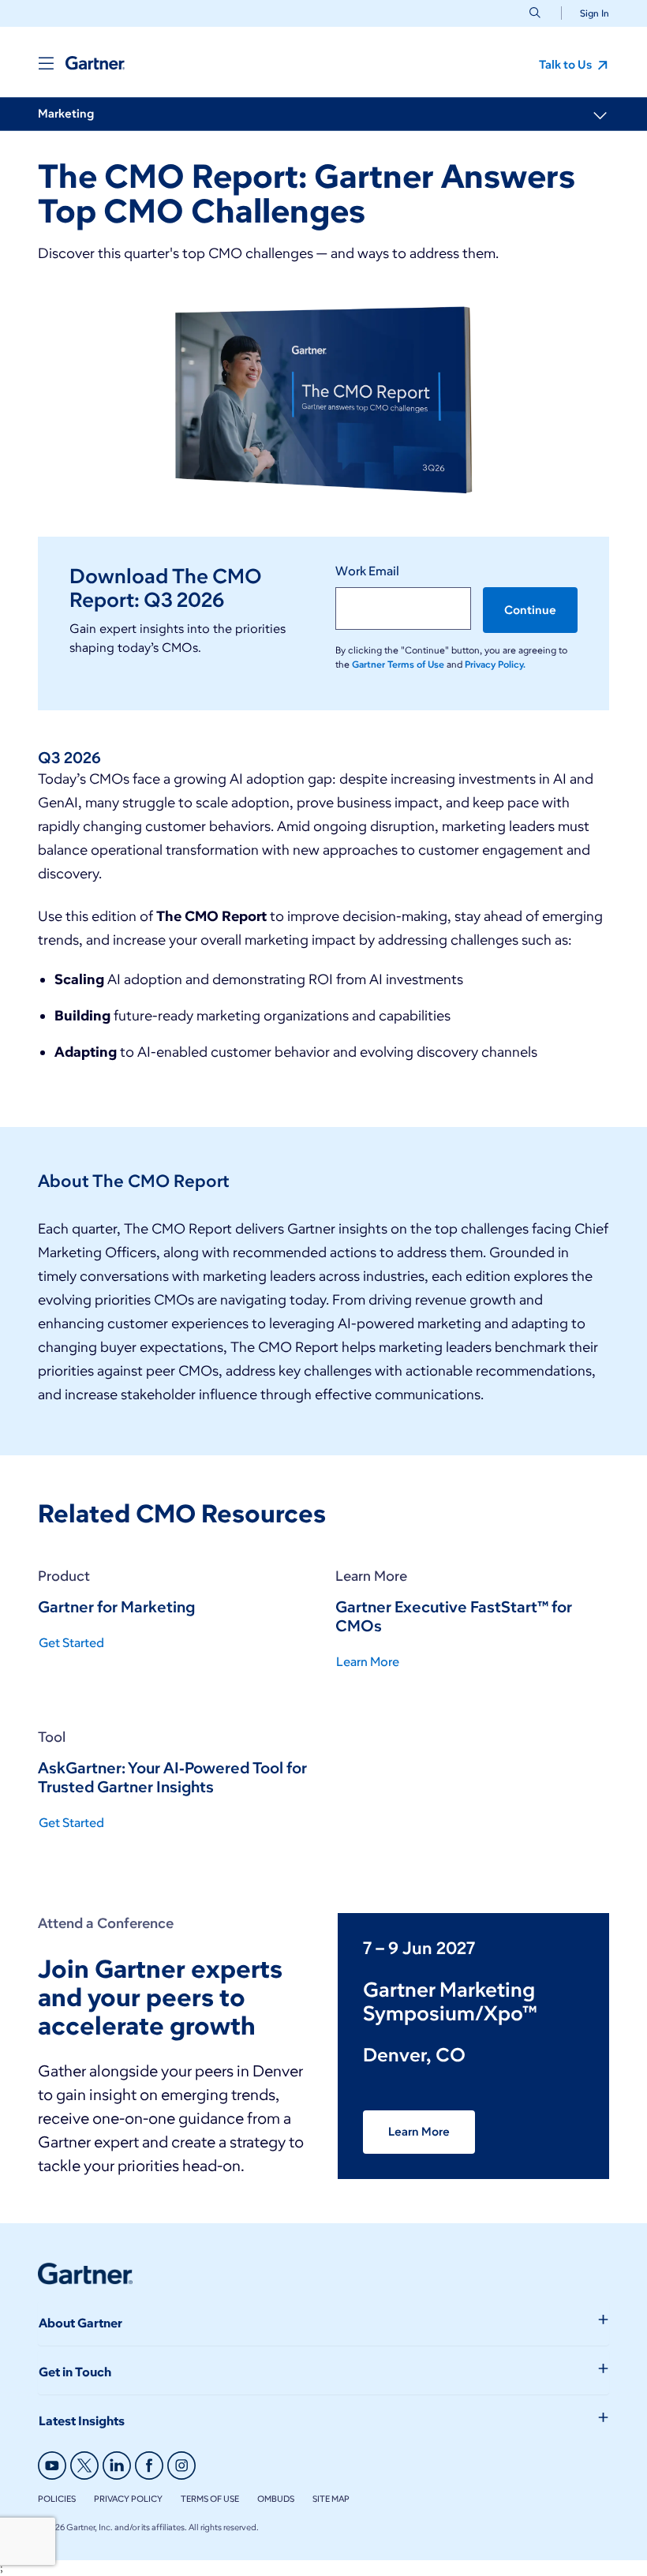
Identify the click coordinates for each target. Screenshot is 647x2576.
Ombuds (276, 2499)
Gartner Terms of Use (399, 664)
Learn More (419, 2132)
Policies (57, 2499)
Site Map (331, 2499)
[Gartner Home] (95, 63)
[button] (588, 13)
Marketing (66, 114)
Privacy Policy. (495, 664)
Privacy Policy (128, 2499)
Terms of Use (210, 2499)
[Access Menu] (46, 63)
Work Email (367, 571)
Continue (530, 610)
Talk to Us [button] (567, 65)
